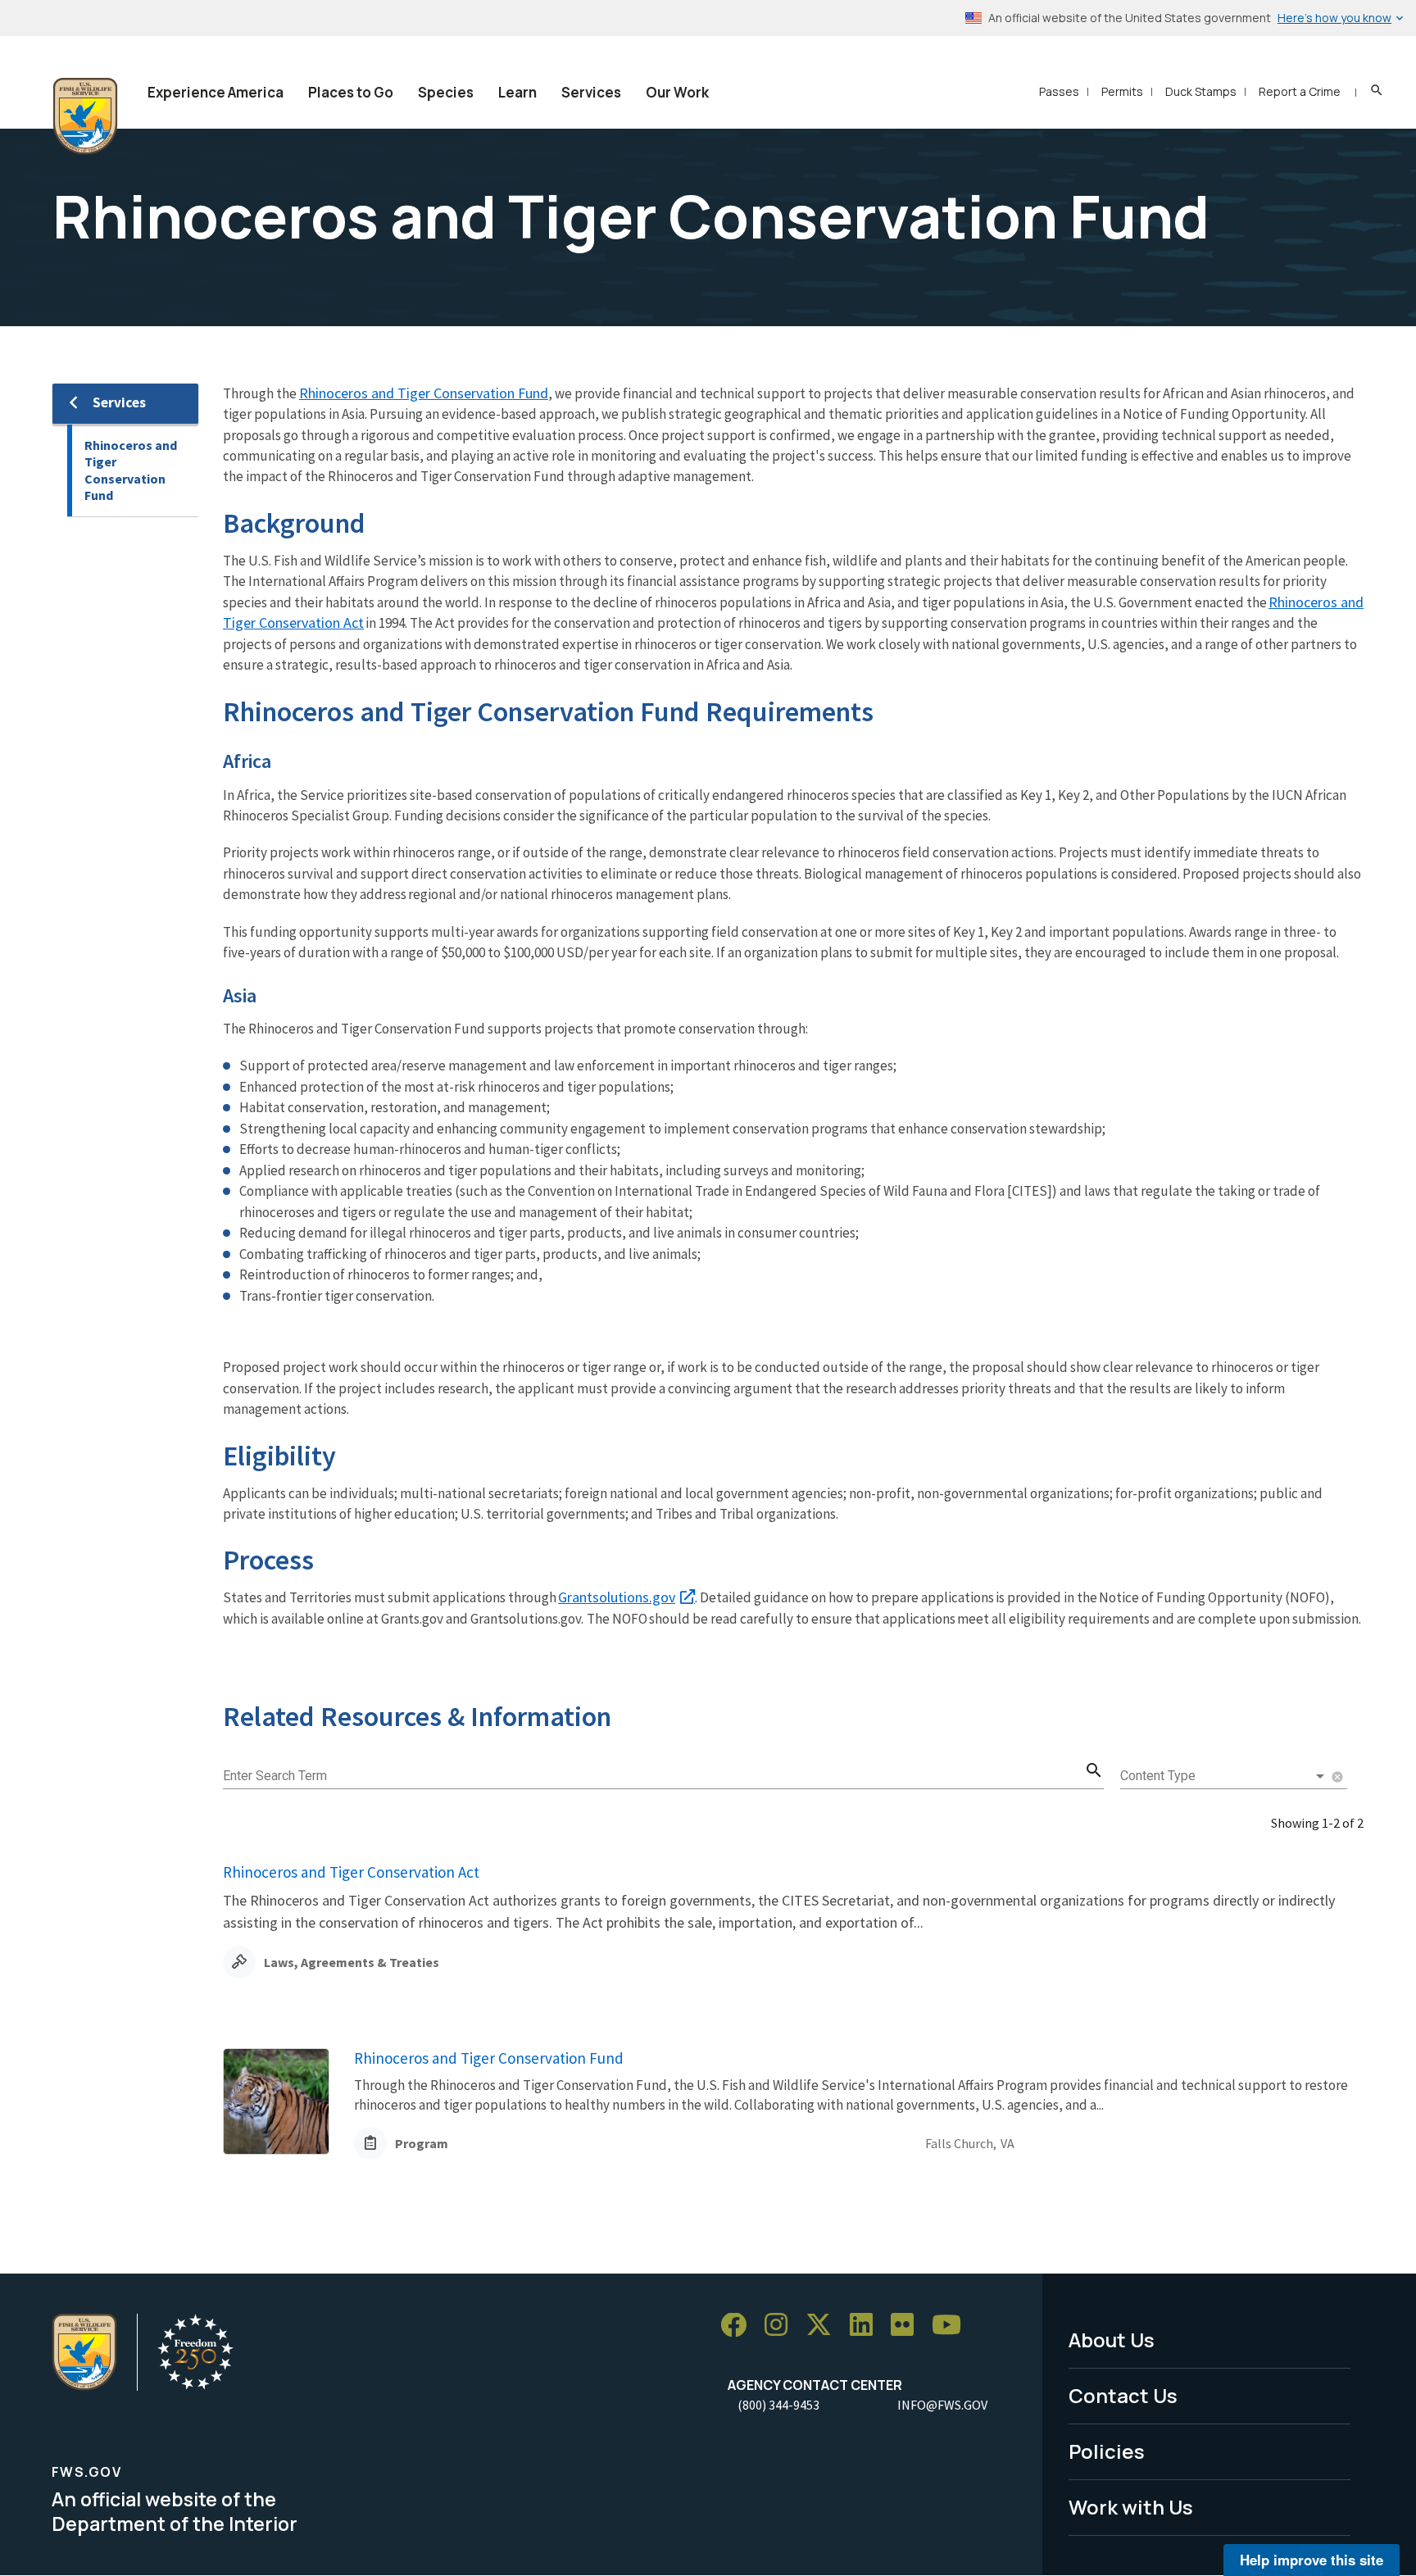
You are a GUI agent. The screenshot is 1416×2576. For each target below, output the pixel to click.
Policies (1107, 2451)
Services (591, 92)
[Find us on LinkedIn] (867, 2326)
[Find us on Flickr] (908, 2326)
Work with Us (1131, 2507)
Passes (1059, 91)
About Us (1112, 2340)
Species (446, 92)
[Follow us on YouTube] (952, 2326)
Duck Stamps (1201, 91)
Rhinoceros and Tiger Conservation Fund (131, 470)
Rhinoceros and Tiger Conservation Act (351, 1872)
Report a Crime (1300, 91)
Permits (1122, 91)
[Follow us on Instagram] (782, 2326)
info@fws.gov (942, 2405)
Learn (517, 92)
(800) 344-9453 (778, 2405)
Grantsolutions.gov (617, 1597)
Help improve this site (1312, 2560)
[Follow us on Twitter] (824, 2326)
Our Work (677, 92)
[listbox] (1224, 1776)
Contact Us (1123, 2395)
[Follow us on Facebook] (739, 2326)
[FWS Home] (85, 116)
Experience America (216, 92)
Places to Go (351, 92)
